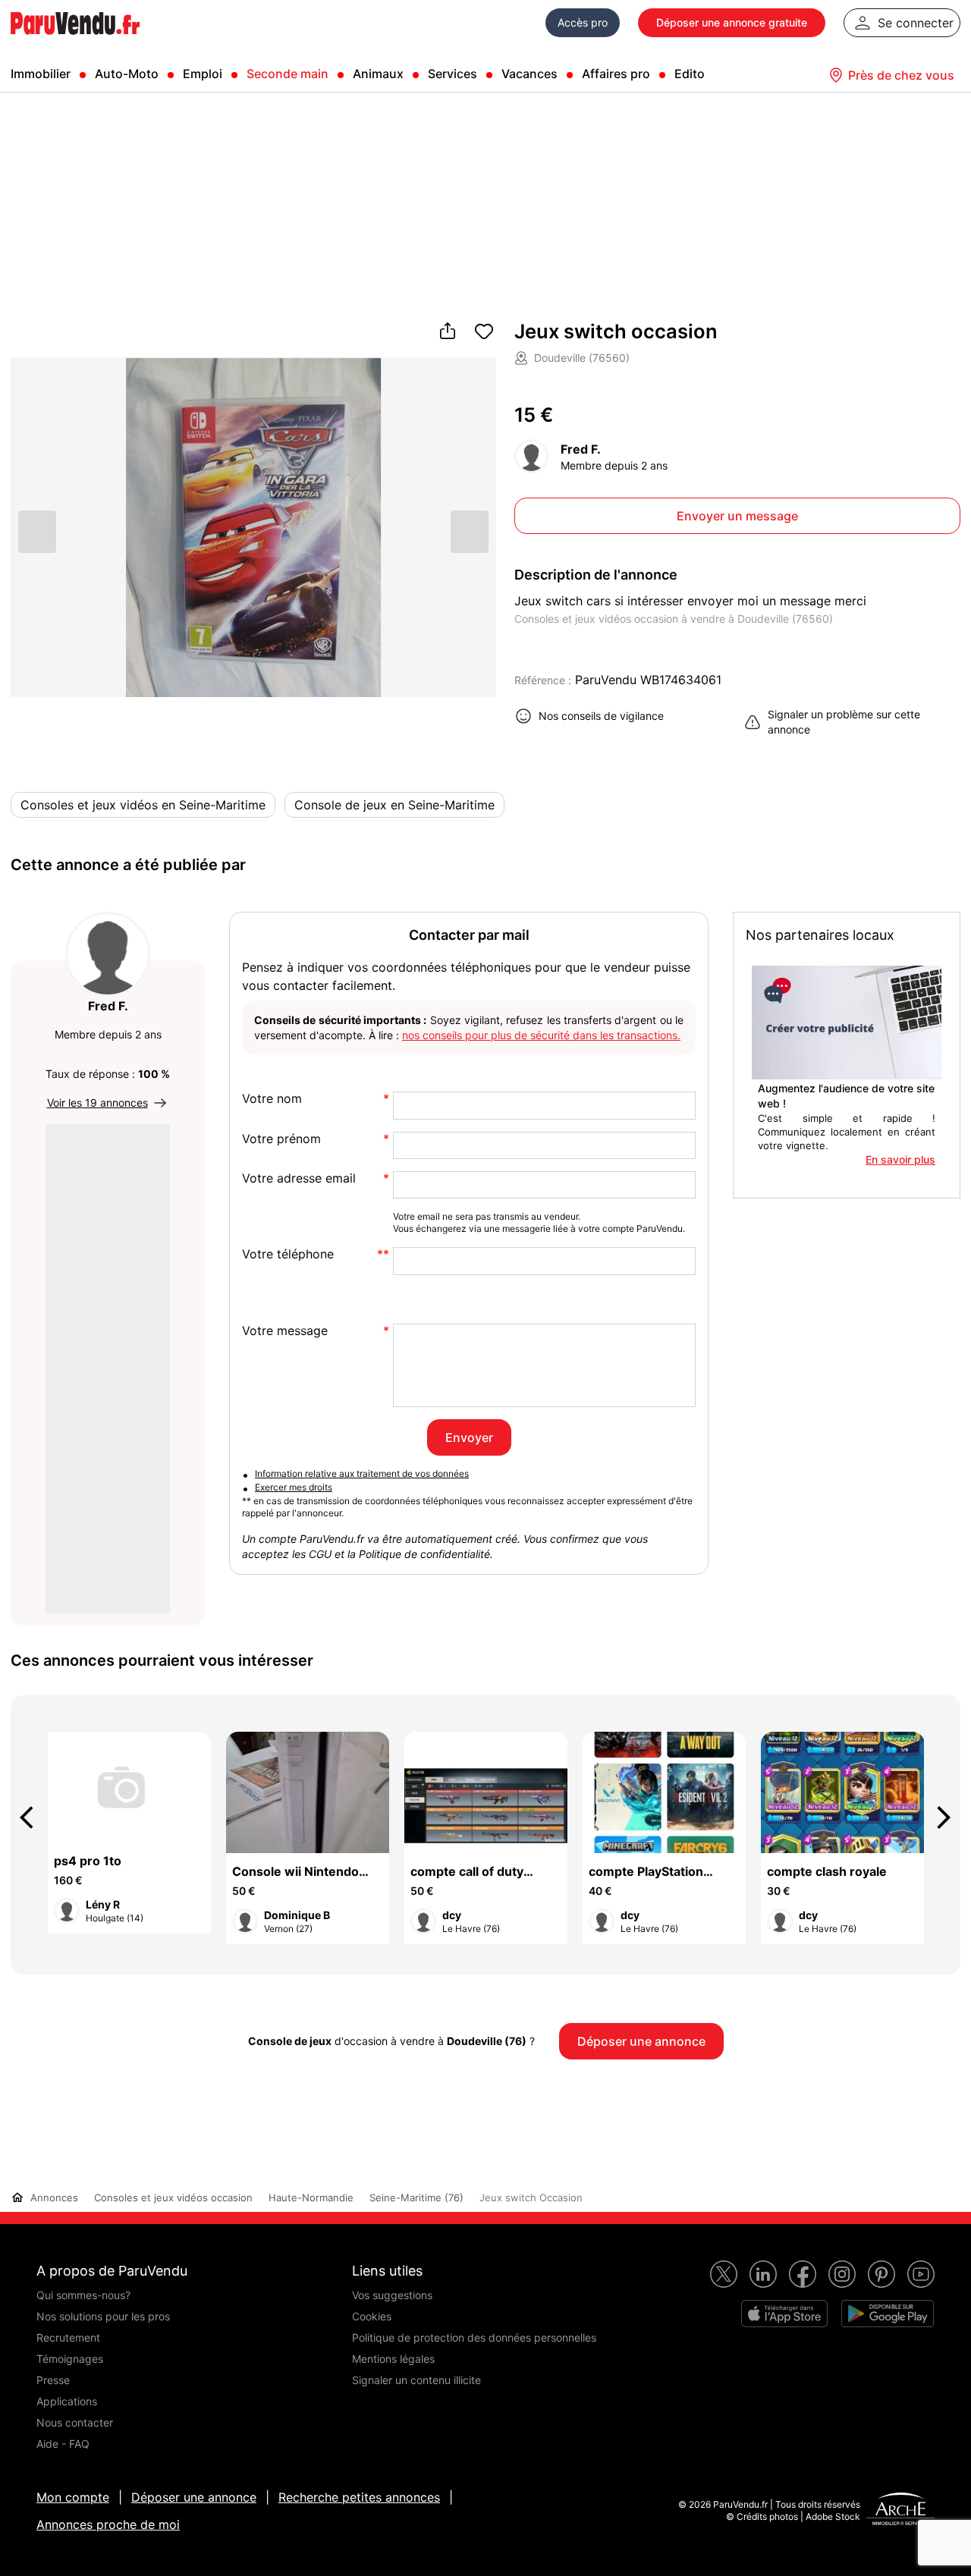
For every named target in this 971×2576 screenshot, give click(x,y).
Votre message (285, 1331)
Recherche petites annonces (359, 2497)
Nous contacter (75, 2422)
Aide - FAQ (63, 2444)
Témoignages (70, 2359)
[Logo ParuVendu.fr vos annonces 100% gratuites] (75, 41)
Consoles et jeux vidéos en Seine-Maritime (143, 805)
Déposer (732, 22)
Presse (53, 2380)
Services (453, 74)
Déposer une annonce (194, 2497)
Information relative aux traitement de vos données (362, 1473)
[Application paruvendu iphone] (784, 2314)
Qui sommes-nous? (83, 2295)
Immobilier (41, 74)
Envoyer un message (737, 516)
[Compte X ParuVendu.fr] (724, 2274)
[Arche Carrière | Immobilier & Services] (900, 2511)
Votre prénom (281, 1139)
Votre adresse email (299, 1178)
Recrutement (68, 2337)
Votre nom (272, 1099)
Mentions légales (393, 2359)
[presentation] (33, 1817)
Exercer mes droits (294, 1487)
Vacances (529, 74)
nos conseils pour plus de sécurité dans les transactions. (541, 1035)
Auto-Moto (127, 74)
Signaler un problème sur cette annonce (844, 722)
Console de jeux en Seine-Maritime (394, 805)
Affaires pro (616, 74)
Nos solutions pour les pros (103, 2316)
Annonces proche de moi (108, 2524)
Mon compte (73, 2497)
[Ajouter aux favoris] (484, 332)
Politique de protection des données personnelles (474, 2337)
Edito (690, 74)
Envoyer (469, 1437)
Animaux (378, 74)
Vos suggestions (392, 2295)
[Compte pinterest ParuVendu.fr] (881, 2274)
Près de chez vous (901, 75)
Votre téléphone (288, 1254)
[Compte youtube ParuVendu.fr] (921, 2274)
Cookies (372, 2316)
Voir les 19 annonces (97, 1103)
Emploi (203, 74)
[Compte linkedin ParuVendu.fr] (763, 2274)
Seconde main (288, 74)
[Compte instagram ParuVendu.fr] (842, 2274)
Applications (67, 2401)
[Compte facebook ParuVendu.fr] (803, 2274)
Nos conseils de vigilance (601, 716)
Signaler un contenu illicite (416, 2380)
